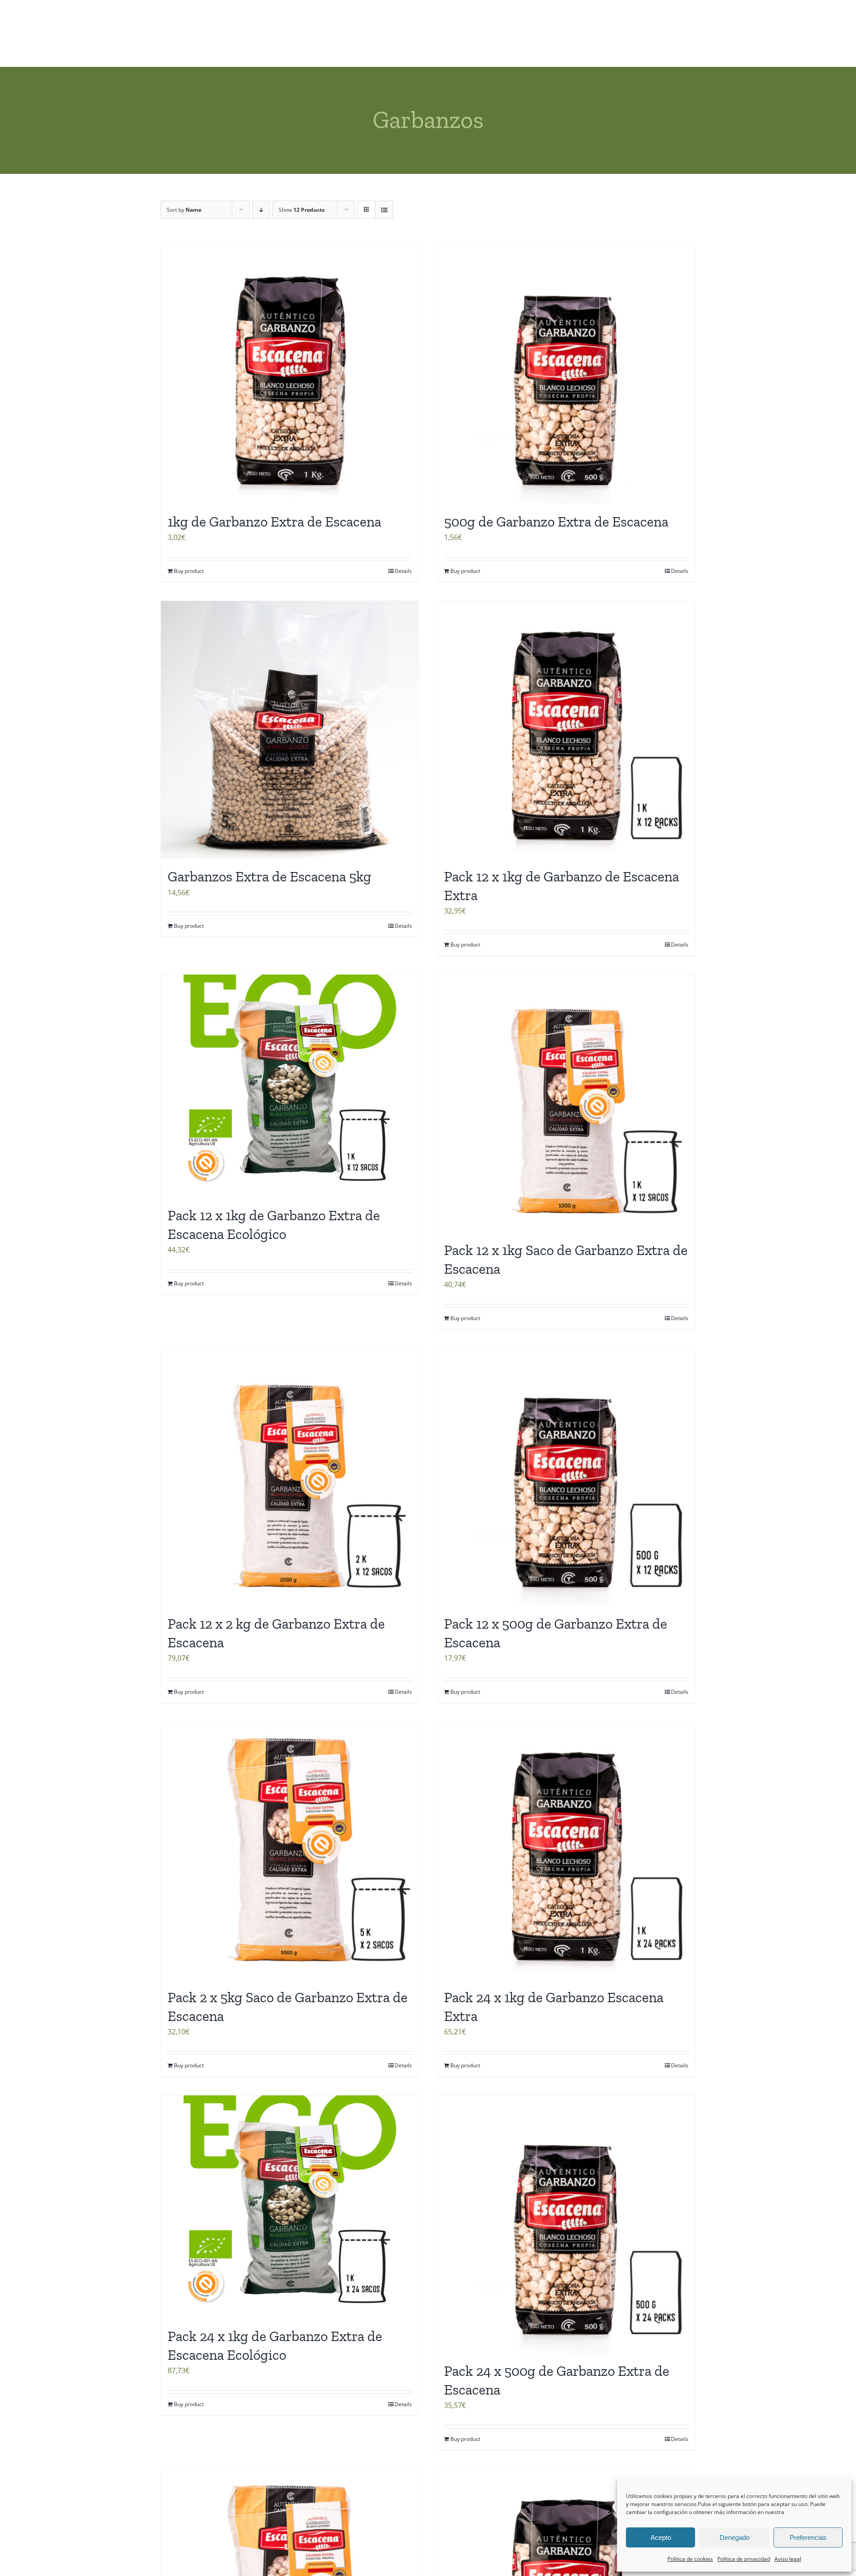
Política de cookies (690, 2559)
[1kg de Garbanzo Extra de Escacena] (290, 375)
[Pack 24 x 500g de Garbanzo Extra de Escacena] (566, 2224)
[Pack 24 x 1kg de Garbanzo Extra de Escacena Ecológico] (290, 2207)
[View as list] (384, 210)
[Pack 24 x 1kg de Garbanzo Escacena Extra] (566, 1851)
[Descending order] (261, 210)
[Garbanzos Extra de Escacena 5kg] (290, 730)
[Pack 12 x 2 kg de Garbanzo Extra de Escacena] (290, 1477)
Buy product (189, 571)
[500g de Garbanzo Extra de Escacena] (566, 375)
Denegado (735, 2537)
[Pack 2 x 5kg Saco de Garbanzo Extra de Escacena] (290, 1851)
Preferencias (808, 2537)
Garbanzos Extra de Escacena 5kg (270, 876)
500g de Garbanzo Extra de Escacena (556, 522)
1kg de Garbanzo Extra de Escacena (274, 522)
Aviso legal (788, 2559)
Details (403, 571)
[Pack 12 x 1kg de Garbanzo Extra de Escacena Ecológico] (290, 1086)
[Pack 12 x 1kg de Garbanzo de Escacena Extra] (566, 730)
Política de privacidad (744, 2559)
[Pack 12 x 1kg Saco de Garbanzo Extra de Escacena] (566, 1103)
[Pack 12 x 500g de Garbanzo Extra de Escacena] (566, 1477)
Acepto (661, 2537)
